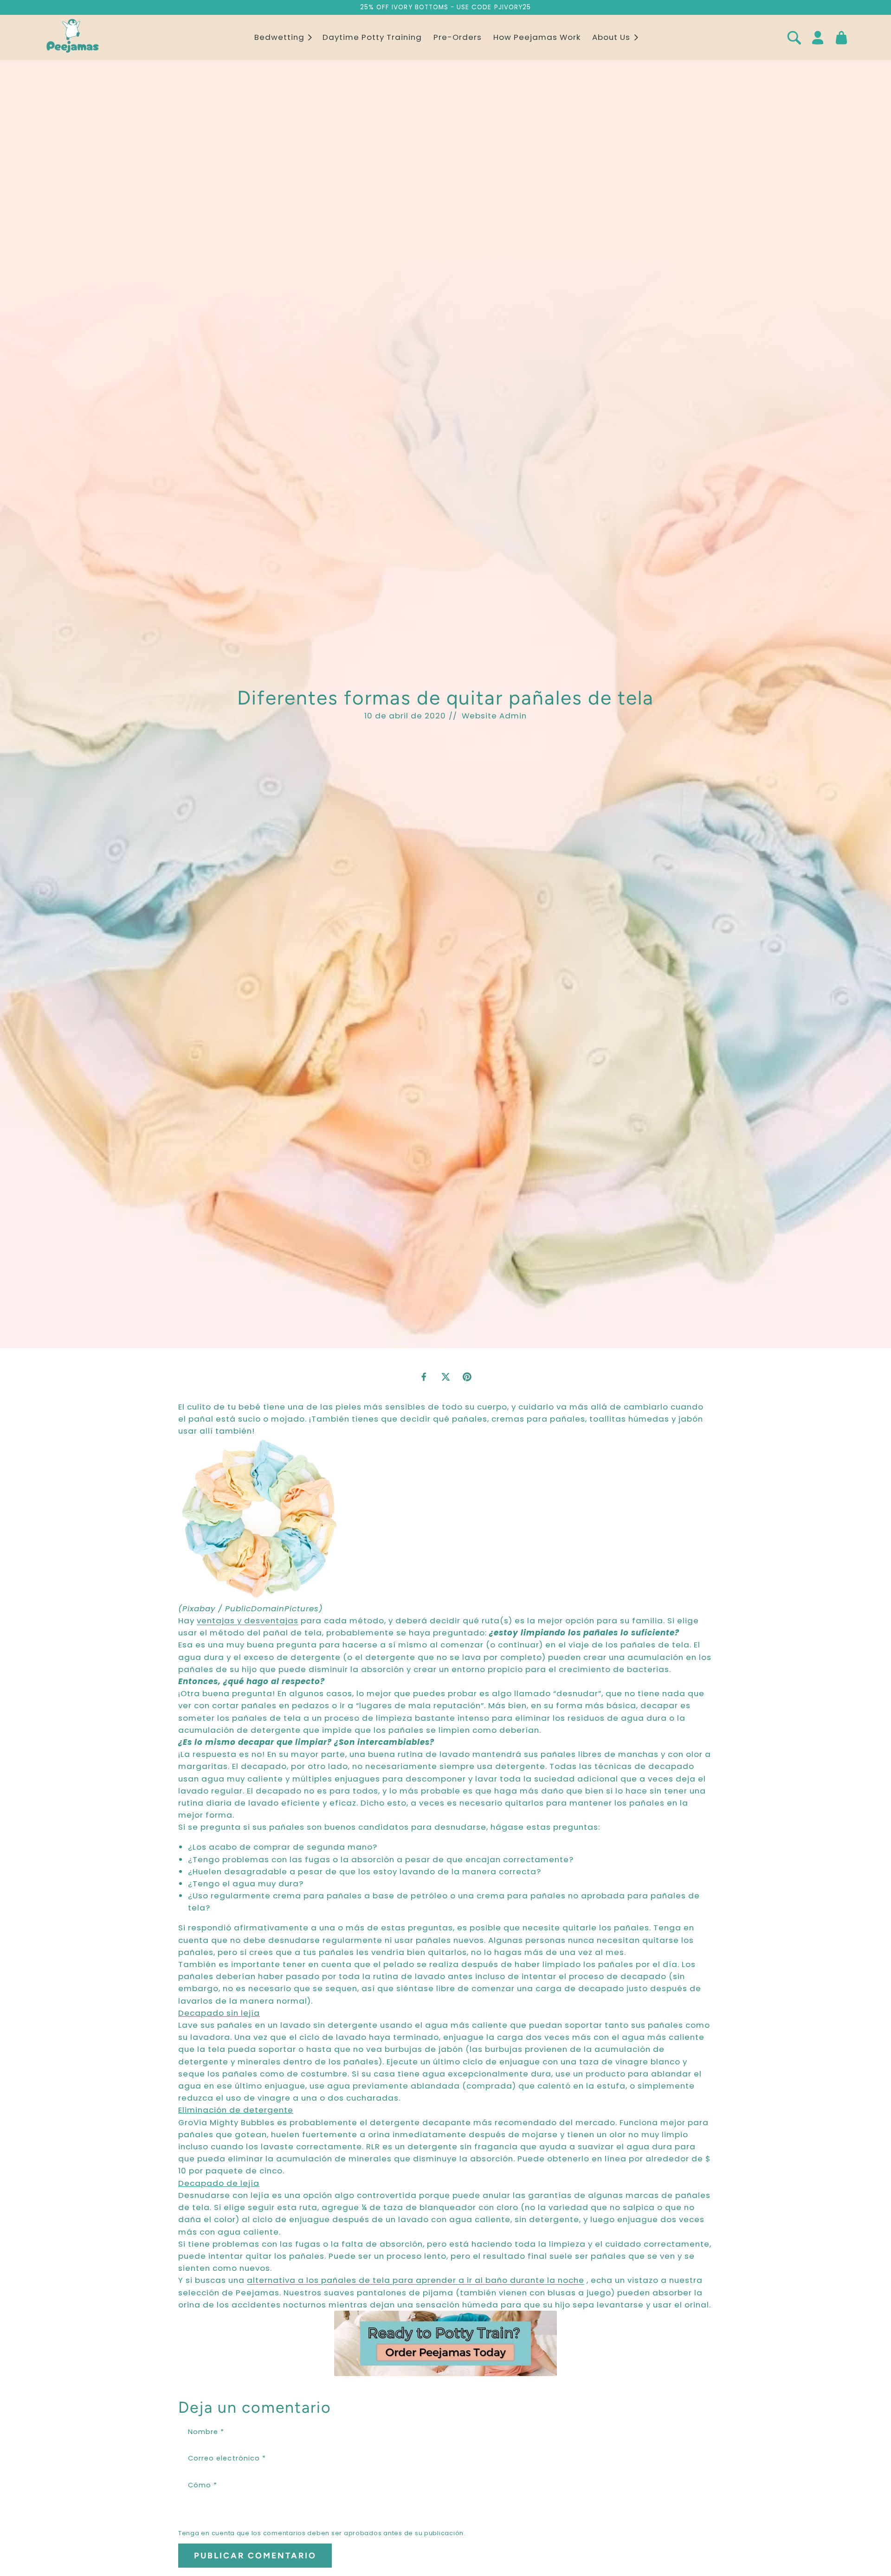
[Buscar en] (794, 38)
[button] (282, 38)
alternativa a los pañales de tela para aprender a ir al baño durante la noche (416, 2280)
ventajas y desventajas (248, 1621)
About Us (611, 38)
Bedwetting (279, 38)
